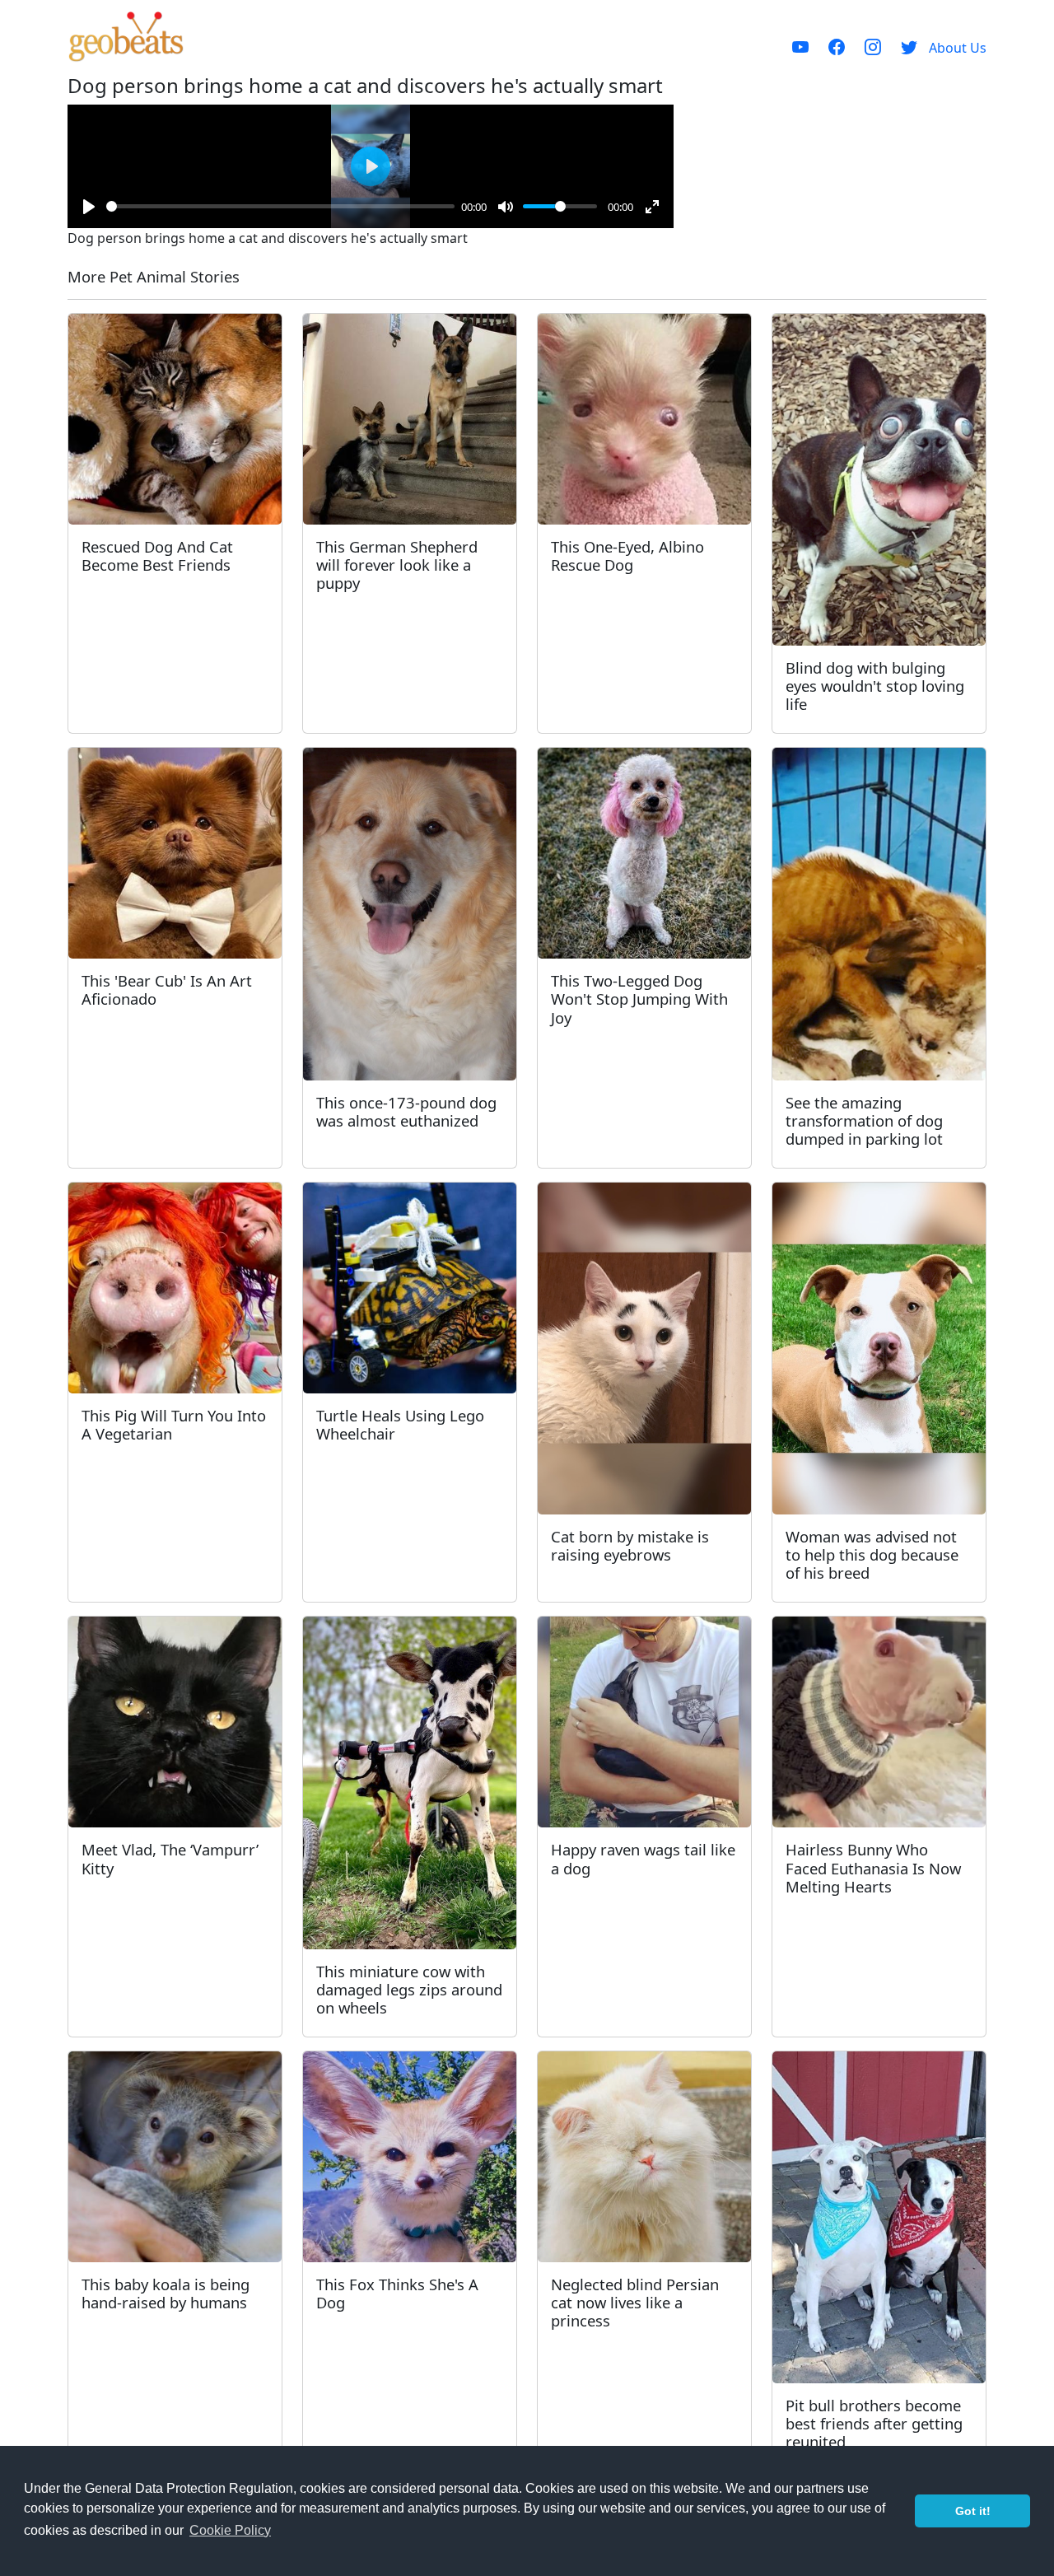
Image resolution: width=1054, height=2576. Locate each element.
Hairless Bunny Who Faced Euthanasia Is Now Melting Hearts (873, 1867)
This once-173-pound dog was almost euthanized (406, 1111)
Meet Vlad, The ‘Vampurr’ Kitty (170, 1858)
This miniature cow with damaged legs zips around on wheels (409, 1989)
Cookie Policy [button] (230, 2530)
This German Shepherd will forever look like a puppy (397, 565)
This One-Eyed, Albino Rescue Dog (627, 555)
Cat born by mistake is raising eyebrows (630, 1545)
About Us (958, 48)
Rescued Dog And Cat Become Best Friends (157, 555)
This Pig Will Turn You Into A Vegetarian (174, 1424)
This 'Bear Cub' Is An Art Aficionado (167, 989)
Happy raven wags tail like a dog (643, 1858)
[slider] (280, 206)
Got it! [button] (973, 2511)
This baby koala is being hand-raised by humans (166, 2293)
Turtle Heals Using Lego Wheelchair (400, 1424)
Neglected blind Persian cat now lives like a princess (635, 2302)
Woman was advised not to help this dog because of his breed (872, 1554)
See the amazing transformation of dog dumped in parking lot (864, 1120)
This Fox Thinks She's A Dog (397, 2293)
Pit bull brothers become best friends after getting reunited (874, 2423)
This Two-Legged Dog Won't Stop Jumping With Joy (639, 999)
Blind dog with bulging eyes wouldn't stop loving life (875, 686)
